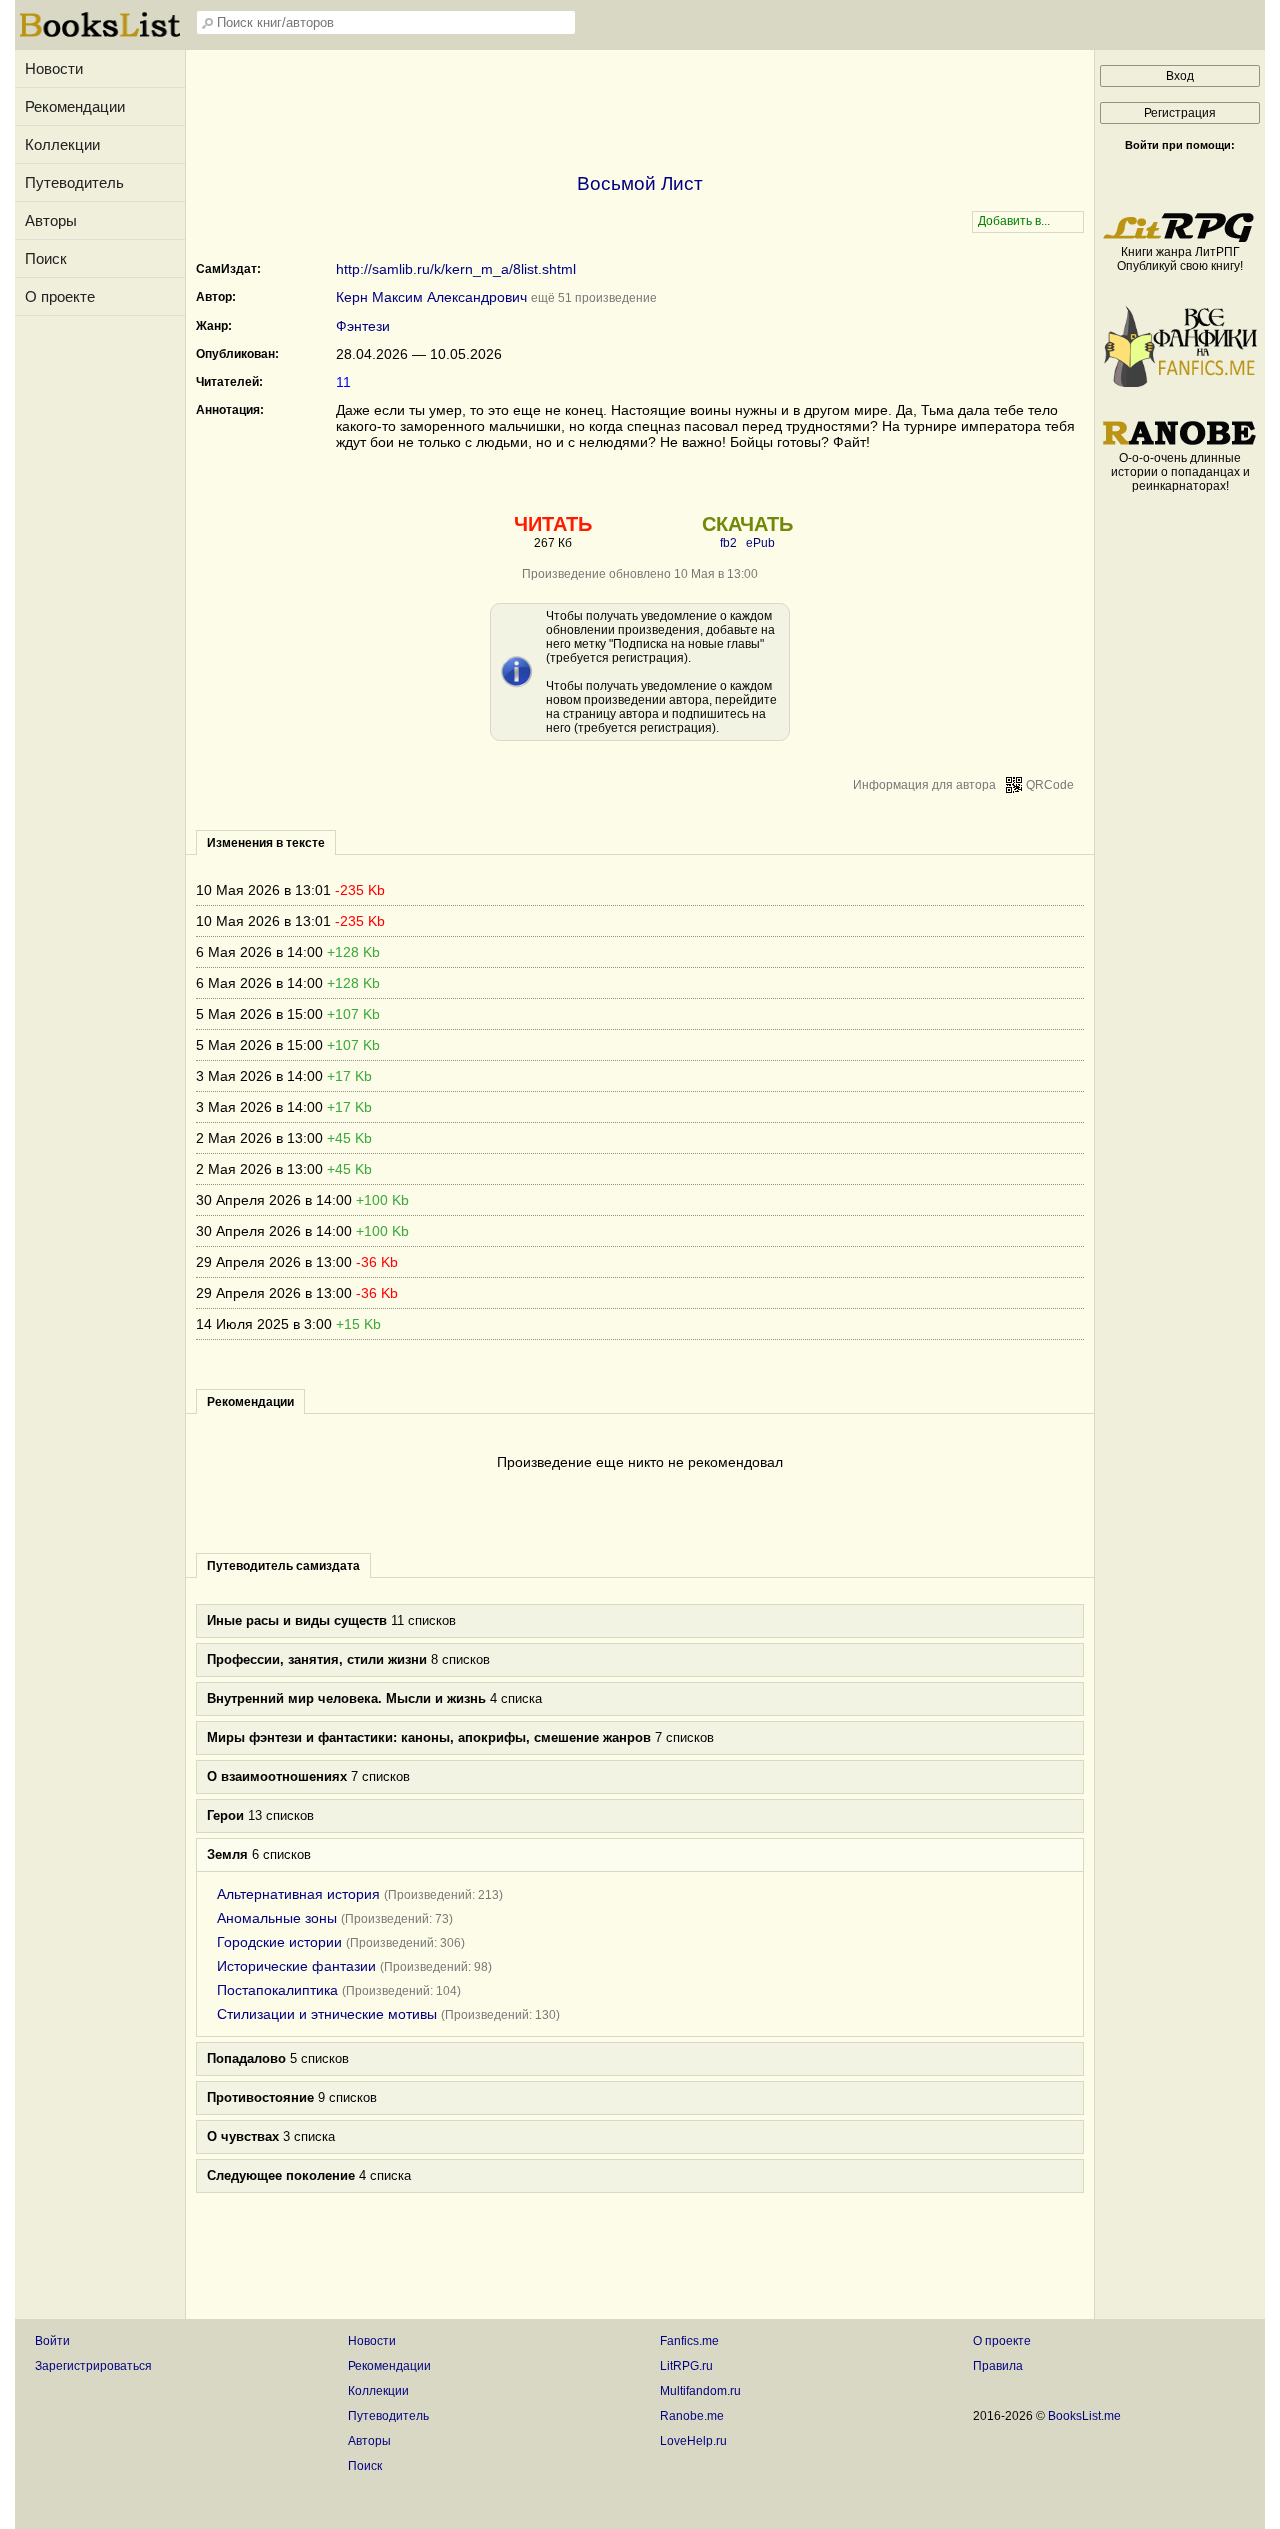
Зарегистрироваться (93, 2366)
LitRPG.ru (686, 2366)
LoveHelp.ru (693, 2441)
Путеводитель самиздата (283, 1566)
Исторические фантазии (296, 1966)
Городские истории (279, 1942)
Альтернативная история (298, 1894)
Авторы (51, 220)
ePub (760, 543)
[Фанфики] (1180, 383)
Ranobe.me (692, 2416)
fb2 (728, 543)
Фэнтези (363, 326)
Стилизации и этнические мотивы (327, 2014)
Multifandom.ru (700, 2391)
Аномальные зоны (277, 1918)
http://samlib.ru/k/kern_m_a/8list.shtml (456, 269)
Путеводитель (74, 182)
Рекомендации (75, 106)
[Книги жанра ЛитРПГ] (1180, 238)
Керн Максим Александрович (431, 297)
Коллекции (62, 144)
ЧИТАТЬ (553, 524)
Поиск (46, 258)
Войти (52, 2341)
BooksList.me (1084, 2416)
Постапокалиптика (277, 1990)
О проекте (60, 296)
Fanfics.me (689, 2341)
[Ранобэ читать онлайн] (1180, 444)
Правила (998, 2366)
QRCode (1050, 785)
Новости (54, 68)
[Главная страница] (100, 35)
